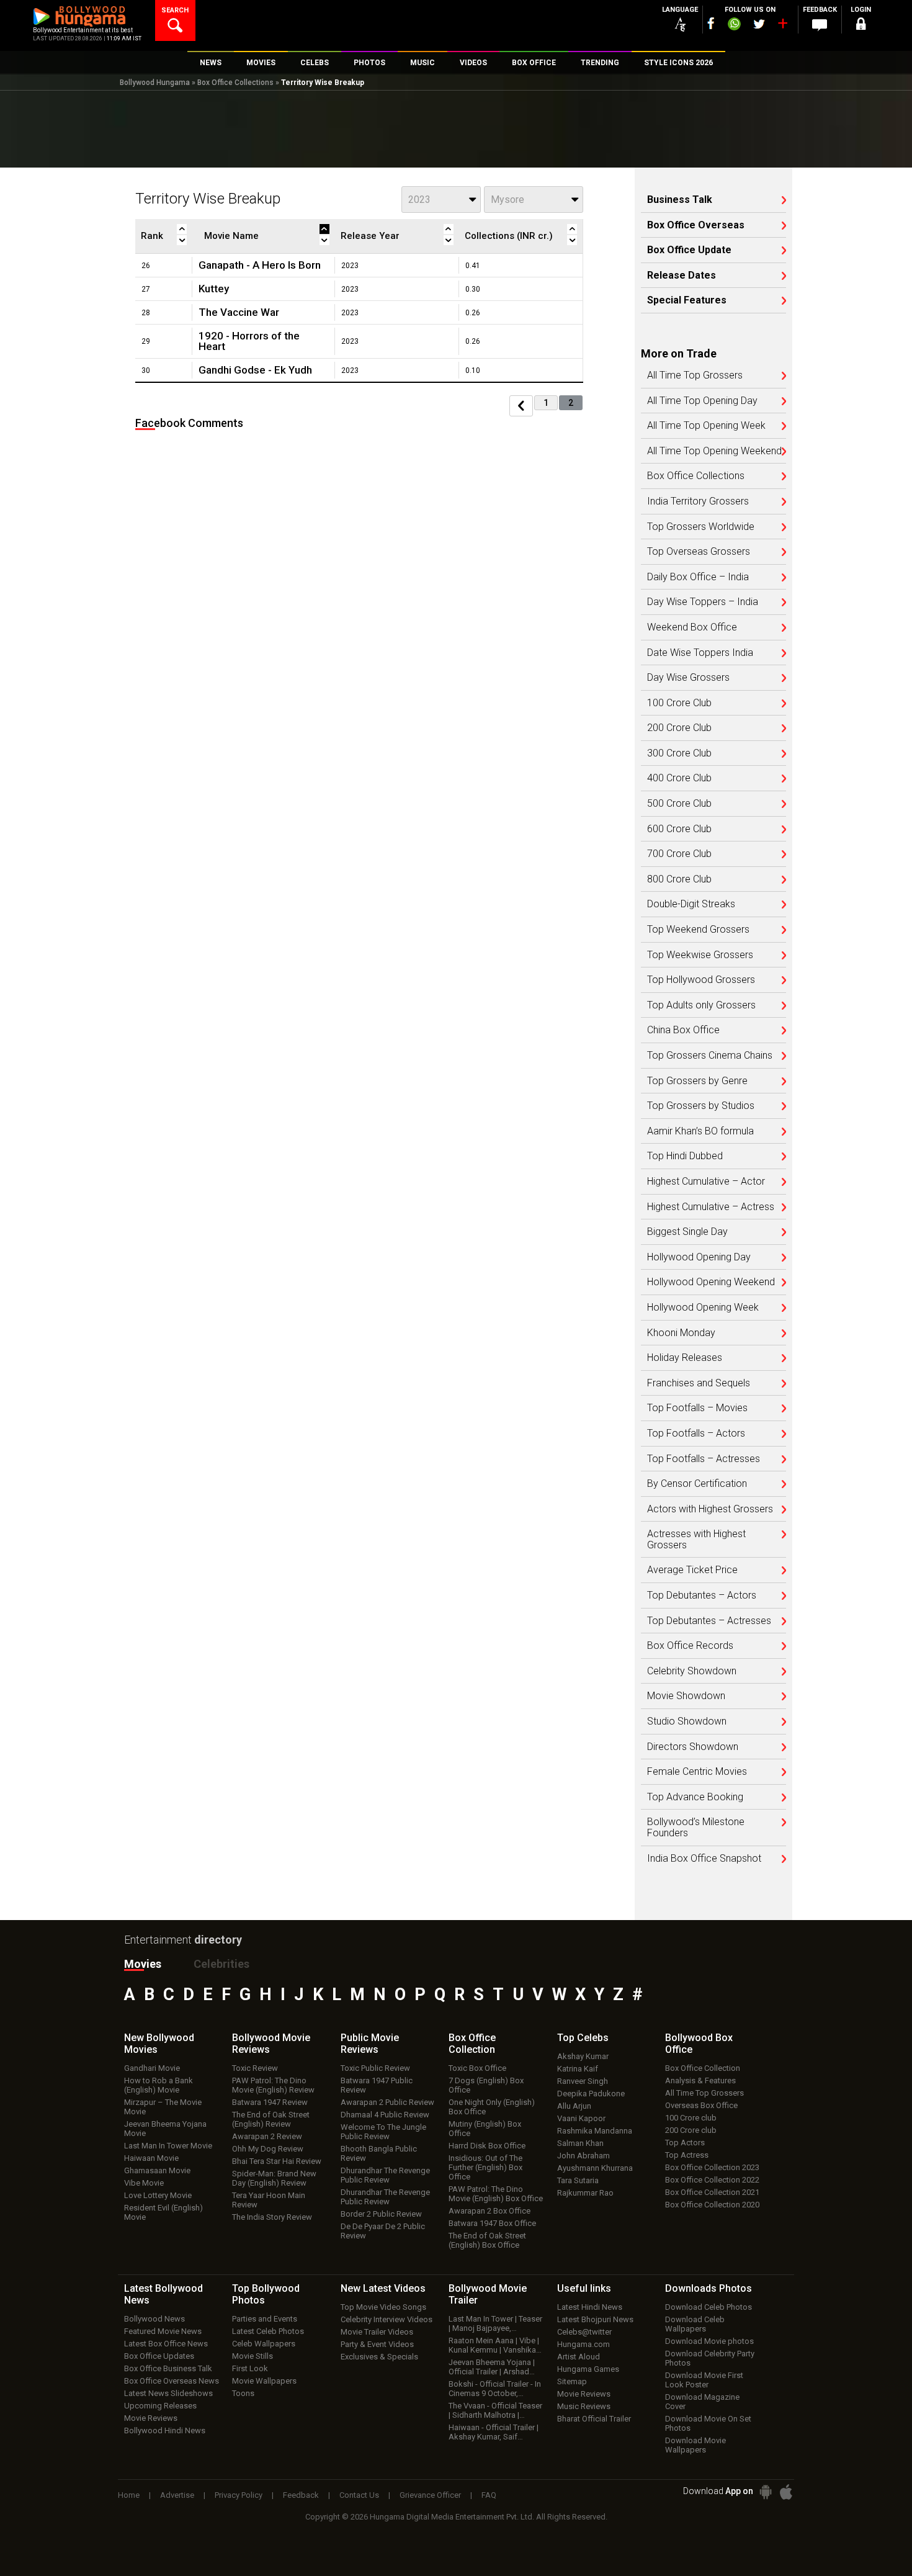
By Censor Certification (697, 1484)
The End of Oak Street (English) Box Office (487, 2240)
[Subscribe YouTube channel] (782, 26)
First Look (250, 2368)
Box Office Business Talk (168, 2368)
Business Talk (680, 200)
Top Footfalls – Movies (697, 1408)
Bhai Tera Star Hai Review (277, 2161)
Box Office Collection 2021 (712, 2192)
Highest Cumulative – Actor (706, 1182)
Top (583, 2038)
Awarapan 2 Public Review (387, 2102)
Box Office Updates (159, 2356)
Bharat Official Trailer (594, 2419)
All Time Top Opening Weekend (714, 451)
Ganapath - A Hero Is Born (260, 265)
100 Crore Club (679, 703)
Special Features (687, 300)
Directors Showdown (693, 1747)
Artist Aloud (579, 2357)
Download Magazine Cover (702, 2402)
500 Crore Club (679, 804)
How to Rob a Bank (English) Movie (159, 2085)
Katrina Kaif (578, 2069)
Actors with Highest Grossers (710, 1509)
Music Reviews (584, 2406)
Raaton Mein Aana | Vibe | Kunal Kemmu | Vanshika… (495, 2345)
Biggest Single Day (687, 1232)
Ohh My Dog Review (268, 2149)
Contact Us (359, 2495)
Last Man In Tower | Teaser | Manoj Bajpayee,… (495, 2323)
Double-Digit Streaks (691, 904)
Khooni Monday (681, 1333)
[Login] (861, 26)
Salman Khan (580, 2143)
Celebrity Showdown (692, 1671)
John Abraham (583, 2156)
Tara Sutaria (578, 2180)
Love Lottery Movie (158, 2195)
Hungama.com (583, 2344)
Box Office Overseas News (172, 2381)
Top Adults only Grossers (701, 1005)
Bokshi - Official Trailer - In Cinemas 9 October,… (495, 2389)
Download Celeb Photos (709, 2307)
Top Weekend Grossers (698, 930)
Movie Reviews (151, 2418)
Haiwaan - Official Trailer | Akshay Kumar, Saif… (494, 2432)
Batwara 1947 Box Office (492, 2223)
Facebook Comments (189, 423)
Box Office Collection (703, 2068)
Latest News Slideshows (168, 2393)
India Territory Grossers (698, 501)
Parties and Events (265, 2319)
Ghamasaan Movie (157, 2170)
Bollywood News (154, 2319)
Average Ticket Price (692, 1570)
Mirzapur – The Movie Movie (163, 2107)
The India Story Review (272, 2217)
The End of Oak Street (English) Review (271, 2119)
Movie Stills (253, 2356)
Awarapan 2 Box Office (490, 2211)
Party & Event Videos (377, 2344)
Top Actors (685, 2143)
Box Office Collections (235, 83)
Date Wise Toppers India (700, 653)
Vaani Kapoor (581, 2118)
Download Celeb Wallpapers (695, 2324)
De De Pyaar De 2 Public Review (383, 2231)
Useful (584, 2288)
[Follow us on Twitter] (759, 24)
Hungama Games (588, 2369)
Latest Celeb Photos (268, 2331)
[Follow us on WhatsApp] (734, 25)
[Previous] (521, 406)
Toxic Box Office (477, 2068)
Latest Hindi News (590, 2307)
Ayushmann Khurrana (595, 2168)
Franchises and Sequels (699, 1383)
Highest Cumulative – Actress (711, 1207)
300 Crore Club (679, 753)
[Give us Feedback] (820, 25)
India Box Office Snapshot (704, 1859)
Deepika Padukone (591, 2094)
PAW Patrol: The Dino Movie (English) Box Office (496, 2194)
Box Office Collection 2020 (712, 2205)
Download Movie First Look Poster (704, 2380)
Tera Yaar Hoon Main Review (269, 2200)
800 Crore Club (679, 879)
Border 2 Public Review (381, 2214)
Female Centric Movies (697, 1772)
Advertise (177, 2495)
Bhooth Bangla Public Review (379, 2153)
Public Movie (370, 2044)
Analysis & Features (700, 2080)
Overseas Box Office (701, 2105)
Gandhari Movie (152, 2068)
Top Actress (687, 2155)
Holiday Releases (685, 1358)
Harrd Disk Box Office (487, 2146)
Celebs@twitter (584, 2332)
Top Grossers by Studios (701, 1106)
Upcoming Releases (160, 2406)
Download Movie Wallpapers (695, 2445)
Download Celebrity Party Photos (710, 2358)
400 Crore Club (679, 778)
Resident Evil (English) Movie (163, 2212)
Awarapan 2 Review (267, 2136)
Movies (143, 1964)
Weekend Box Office (692, 627)
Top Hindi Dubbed (685, 1156)
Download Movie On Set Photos (708, 2423)
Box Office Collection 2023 (712, 2167)
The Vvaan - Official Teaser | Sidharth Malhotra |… (495, 2410)
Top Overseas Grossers (699, 552)
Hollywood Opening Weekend (711, 1282)
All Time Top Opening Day (702, 401)
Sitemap (572, 2381)
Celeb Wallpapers (264, 2344)
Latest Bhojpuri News (595, 2319)
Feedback (301, 2495)
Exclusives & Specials (379, 2357)
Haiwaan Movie (151, 2158)
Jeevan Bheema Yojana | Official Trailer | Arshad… (492, 2367)
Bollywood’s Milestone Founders (696, 1827)
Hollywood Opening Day (699, 1257)
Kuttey (214, 289)
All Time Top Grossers (695, 375)
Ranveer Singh (583, 2081)
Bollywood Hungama (155, 83)
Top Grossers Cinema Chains (710, 1056)
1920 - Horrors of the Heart (249, 341)
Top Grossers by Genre (697, 1081)
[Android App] (766, 2492)
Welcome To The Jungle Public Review (383, 2132)
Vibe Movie (144, 2183)
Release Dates (682, 276)
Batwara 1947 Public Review (377, 2085)
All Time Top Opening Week (706, 426)
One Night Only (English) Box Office (492, 2107)
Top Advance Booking (695, 1797)
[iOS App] (786, 2492)
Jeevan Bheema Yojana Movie (165, 2129)
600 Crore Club (679, 829)
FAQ (489, 2495)
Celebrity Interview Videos (387, 2319)
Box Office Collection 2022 (712, 2180)
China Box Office (683, 1030)
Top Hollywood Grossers (701, 980)
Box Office (472, 2044)
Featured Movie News (163, 2331)
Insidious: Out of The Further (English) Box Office (485, 2167)
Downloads (709, 2288)
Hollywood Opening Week (703, 1308)
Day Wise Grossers (688, 678)
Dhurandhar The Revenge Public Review (385, 2175)
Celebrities (221, 1964)
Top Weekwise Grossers (700, 955)
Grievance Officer (430, 2495)
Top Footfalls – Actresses (704, 1459)
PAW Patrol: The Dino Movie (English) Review (273, 2085)
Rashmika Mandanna (595, 2131)
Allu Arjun (574, 2106)
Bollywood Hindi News (165, 2430)
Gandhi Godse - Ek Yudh (255, 370)
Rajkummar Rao (585, 2193)
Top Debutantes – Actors (702, 1595)
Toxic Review (255, 2068)
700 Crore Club (679, 854)
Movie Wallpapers (264, 2381)
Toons (243, 2393)
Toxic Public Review (375, 2068)
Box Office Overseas (696, 225)
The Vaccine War (239, 312)
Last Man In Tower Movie (168, 2146)
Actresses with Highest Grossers (696, 1539)
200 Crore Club (679, 728)
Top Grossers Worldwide (701, 527)
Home (129, 2495)
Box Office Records (690, 1646)
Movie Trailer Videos (377, 2332)
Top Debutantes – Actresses (709, 1621)
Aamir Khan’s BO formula (700, 1131)
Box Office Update (689, 250)
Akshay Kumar (583, 2056)
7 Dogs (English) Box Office (486, 2085)
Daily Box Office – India (698, 577)
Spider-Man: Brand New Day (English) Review (274, 2178)
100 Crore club (691, 2118)
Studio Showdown (687, 1721)
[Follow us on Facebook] (711, 23)
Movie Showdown (686, 1696)
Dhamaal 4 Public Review (385, 2115)
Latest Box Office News (166, 2344)
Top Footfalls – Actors (696, 1434)
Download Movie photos (709, 2341)
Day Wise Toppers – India (703, 602)
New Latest (383, 2288)
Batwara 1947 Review (270, 2102)
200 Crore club (691, 2130)
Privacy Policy (239, 2495)
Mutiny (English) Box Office (485, 2129)
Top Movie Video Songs (383, 2307)
